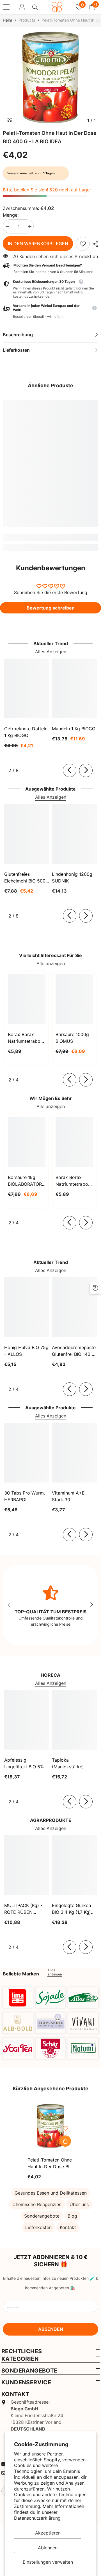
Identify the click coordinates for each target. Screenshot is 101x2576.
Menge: (11, 215)
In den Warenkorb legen (38, 244)
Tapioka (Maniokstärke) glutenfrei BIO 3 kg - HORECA (74, 1764)
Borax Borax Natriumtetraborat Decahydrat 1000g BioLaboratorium (74, 1181)
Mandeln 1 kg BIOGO (74, 729)
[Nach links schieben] (70, 770)
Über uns (79, 2204)
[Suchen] (35, 7)
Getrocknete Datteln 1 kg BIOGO (26, 732)
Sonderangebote (42, 2216)
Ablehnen (48, 2548)
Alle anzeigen (51, 963)
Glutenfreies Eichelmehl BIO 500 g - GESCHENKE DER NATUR (25, 878)
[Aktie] (94, 244)
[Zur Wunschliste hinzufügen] (65, 2128)
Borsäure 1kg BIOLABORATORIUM (27, 1181)
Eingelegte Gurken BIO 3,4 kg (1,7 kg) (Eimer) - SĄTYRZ (71, 1909)
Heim (7, 20)
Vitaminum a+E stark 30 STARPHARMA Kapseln (68, 1497)
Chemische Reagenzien (37, 2204)
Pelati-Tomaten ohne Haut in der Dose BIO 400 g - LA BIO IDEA (50, 2163)
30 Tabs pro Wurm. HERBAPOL (25, 1496)
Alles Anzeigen (51, 652)
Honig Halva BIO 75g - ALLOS (26, 1351)
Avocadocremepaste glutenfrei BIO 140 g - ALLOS (74, 1351)
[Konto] (22, 7)
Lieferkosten (38, 2227)
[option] (50, 78)
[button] (50, 311)
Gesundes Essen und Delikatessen (51, 2193)
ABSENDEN (51, 2329)
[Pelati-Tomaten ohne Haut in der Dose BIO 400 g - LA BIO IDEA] (51, 2126)
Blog (72, 2216)
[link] (83, 244)
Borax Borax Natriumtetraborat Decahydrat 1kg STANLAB (27, 1038)
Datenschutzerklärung (37, 2518)
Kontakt (68, 2227)
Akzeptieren (48, 2533)
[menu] (6, 7)
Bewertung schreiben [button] (51, 608)
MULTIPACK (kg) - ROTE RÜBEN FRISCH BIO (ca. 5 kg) (24, 1909)
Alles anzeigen (55, 1972)
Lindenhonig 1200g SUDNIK (72, 877)
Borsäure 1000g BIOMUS (72, 1038)
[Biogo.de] (18, 1998)
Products (27, 20)
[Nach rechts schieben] (86, 770)
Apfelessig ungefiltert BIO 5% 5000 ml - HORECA (25, 1764)
